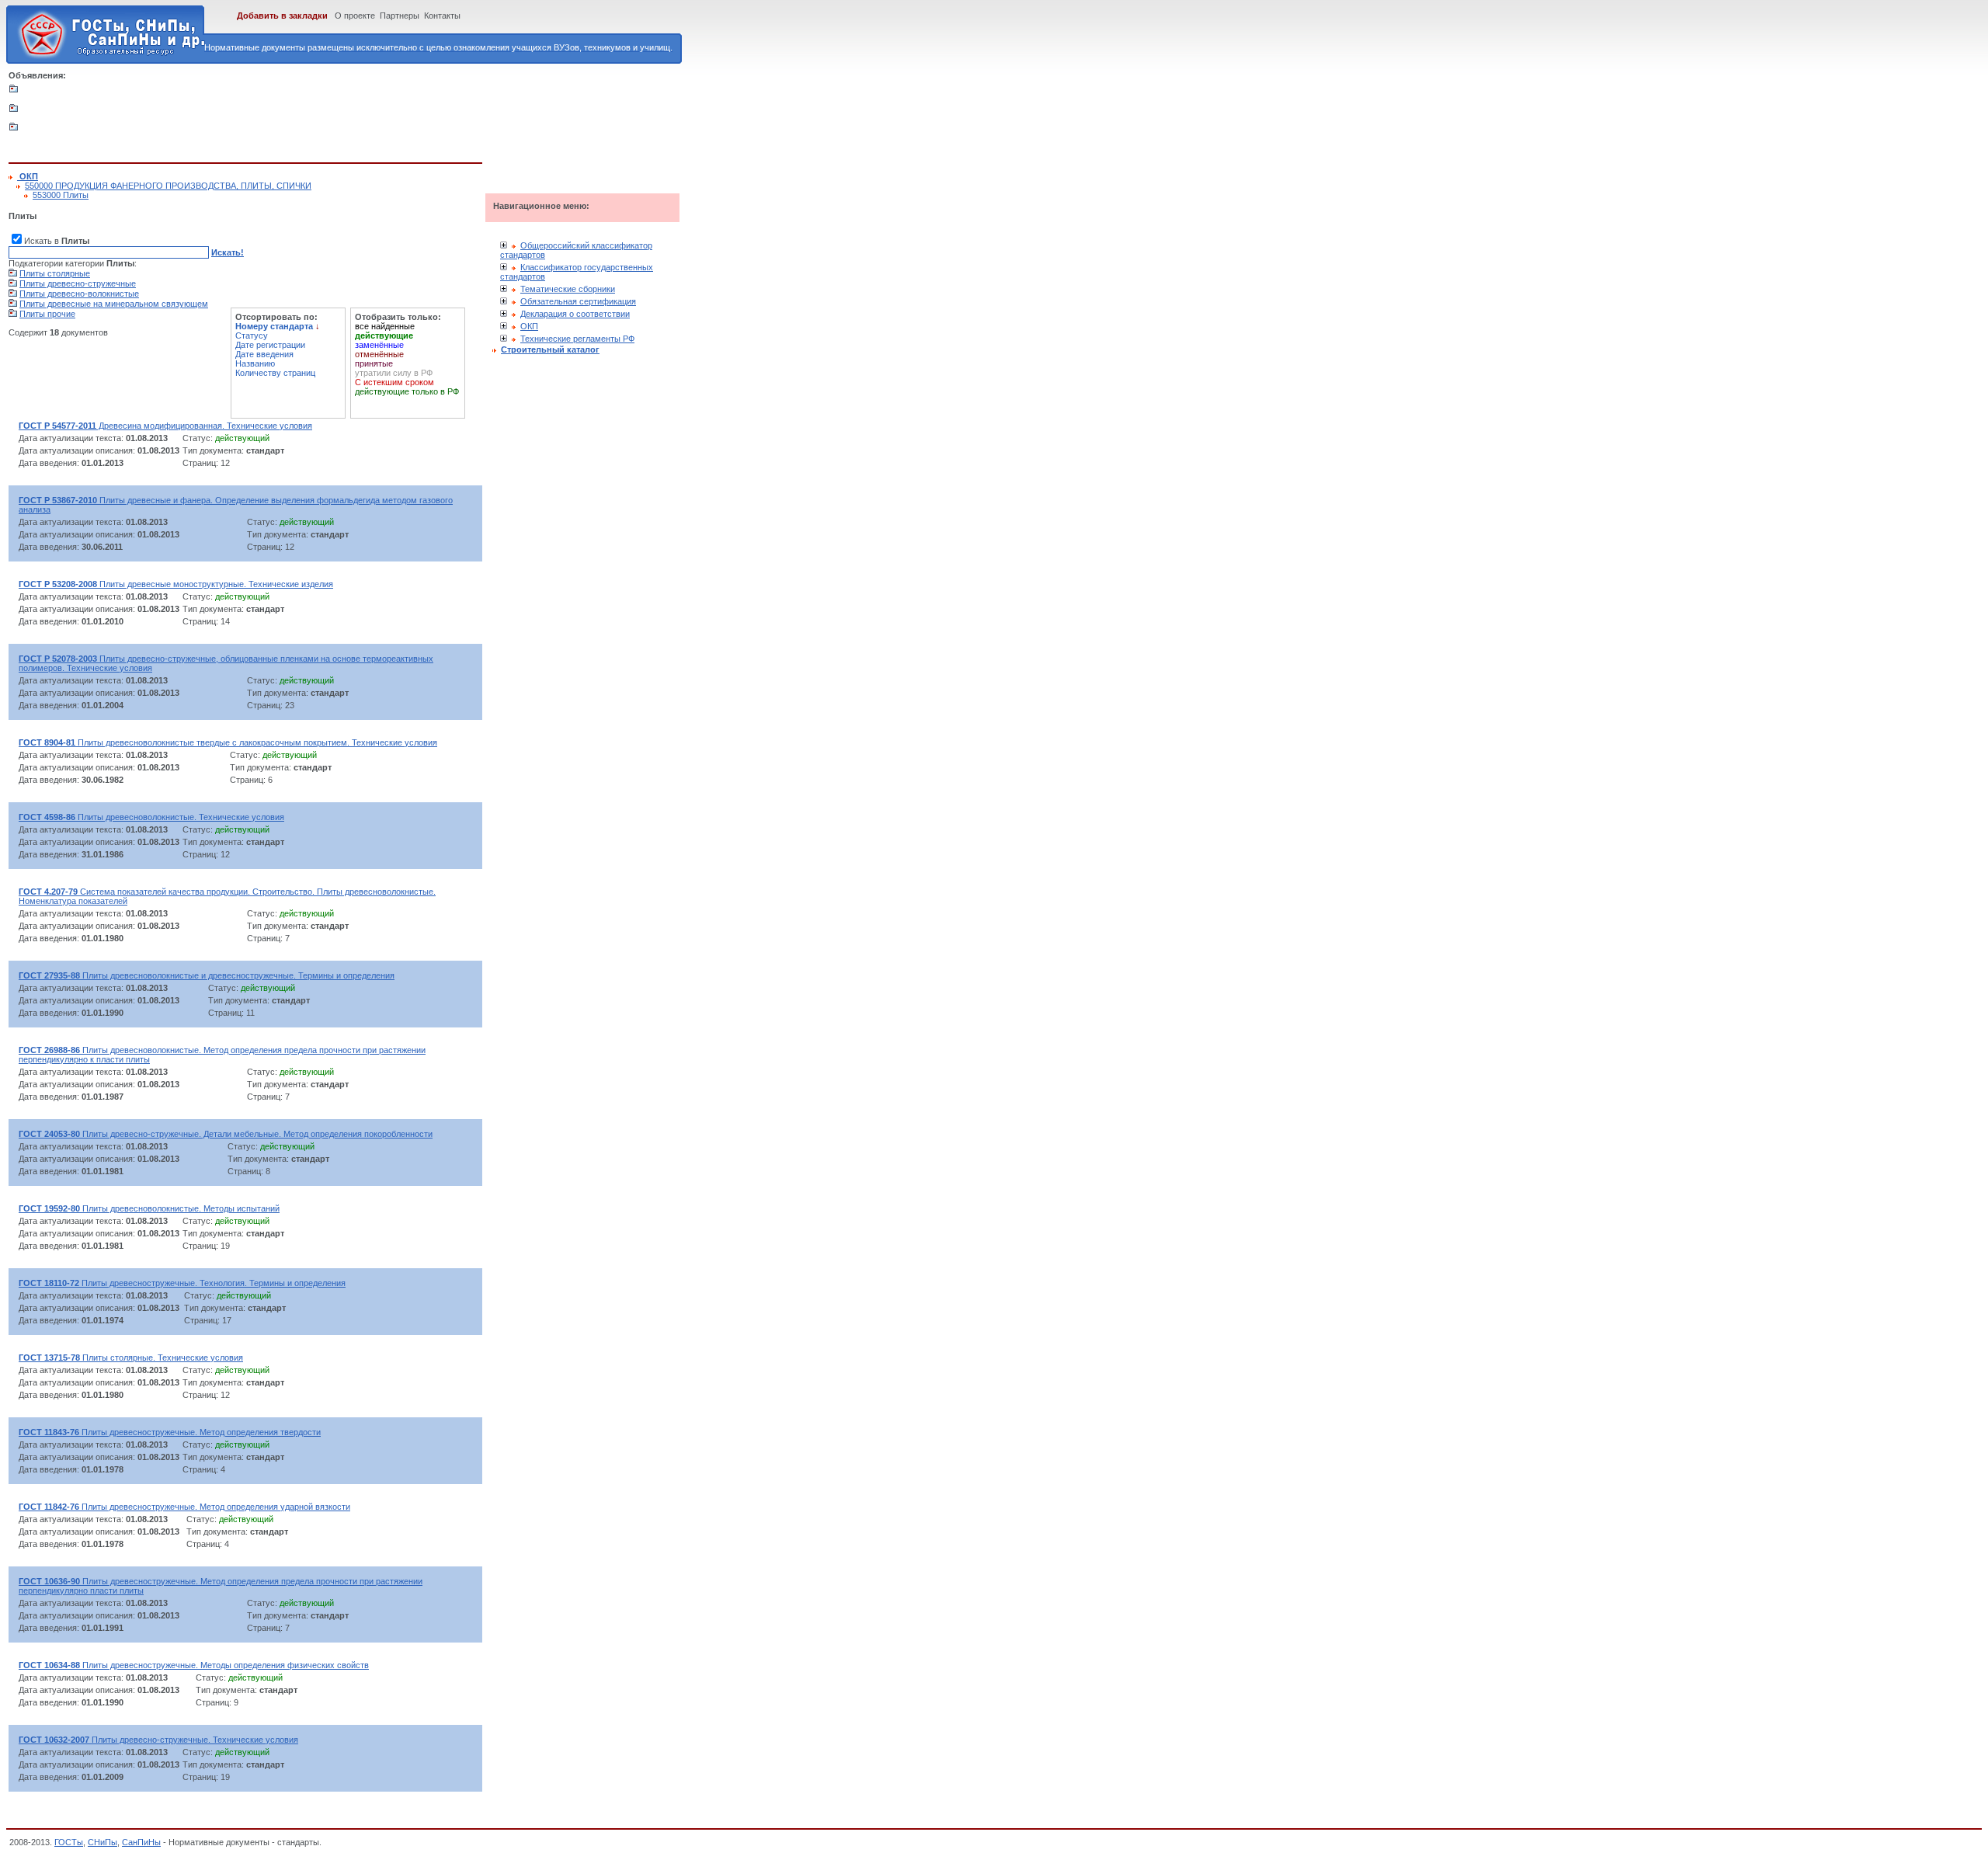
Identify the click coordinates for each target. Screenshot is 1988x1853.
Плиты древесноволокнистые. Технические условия (151, 817)
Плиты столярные (55, 273)
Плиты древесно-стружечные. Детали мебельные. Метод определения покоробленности (226, 1134)
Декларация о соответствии (575, 314)
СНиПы (103, 1842)
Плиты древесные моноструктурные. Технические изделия (176, 584)
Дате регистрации (270, 345)
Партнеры (400, 16)
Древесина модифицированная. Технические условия (165, 426)
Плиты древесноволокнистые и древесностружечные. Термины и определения (207, 975)
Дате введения (264, 354)
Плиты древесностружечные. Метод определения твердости (170, 1432)
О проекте (355, 16)
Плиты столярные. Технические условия (131, 1358)
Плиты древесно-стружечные (78, 283)
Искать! (228, 252)
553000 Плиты (61, 195)
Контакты (442, 16)
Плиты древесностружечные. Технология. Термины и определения (182, 1283)
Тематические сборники (568, 289)
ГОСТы (69, 1842)
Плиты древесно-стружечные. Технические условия (158, 1740)
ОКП (529, 326)
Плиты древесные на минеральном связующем (114, 304)
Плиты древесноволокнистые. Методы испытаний (149, 1208)
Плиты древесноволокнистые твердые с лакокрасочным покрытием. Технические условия (228, 742)
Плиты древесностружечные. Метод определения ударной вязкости (184, 1507)
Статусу (252, 335)
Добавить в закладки (282, 16)
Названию (255, 363)
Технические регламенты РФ (577, 339)
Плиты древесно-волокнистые (79, 294)
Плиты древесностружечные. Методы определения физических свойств (194, 1665)
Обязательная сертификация (578, 301)
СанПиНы (141, 1842)
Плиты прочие (47, 314)
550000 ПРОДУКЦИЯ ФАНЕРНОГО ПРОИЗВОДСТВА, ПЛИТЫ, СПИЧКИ (168, 186)
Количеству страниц (275, 373)
